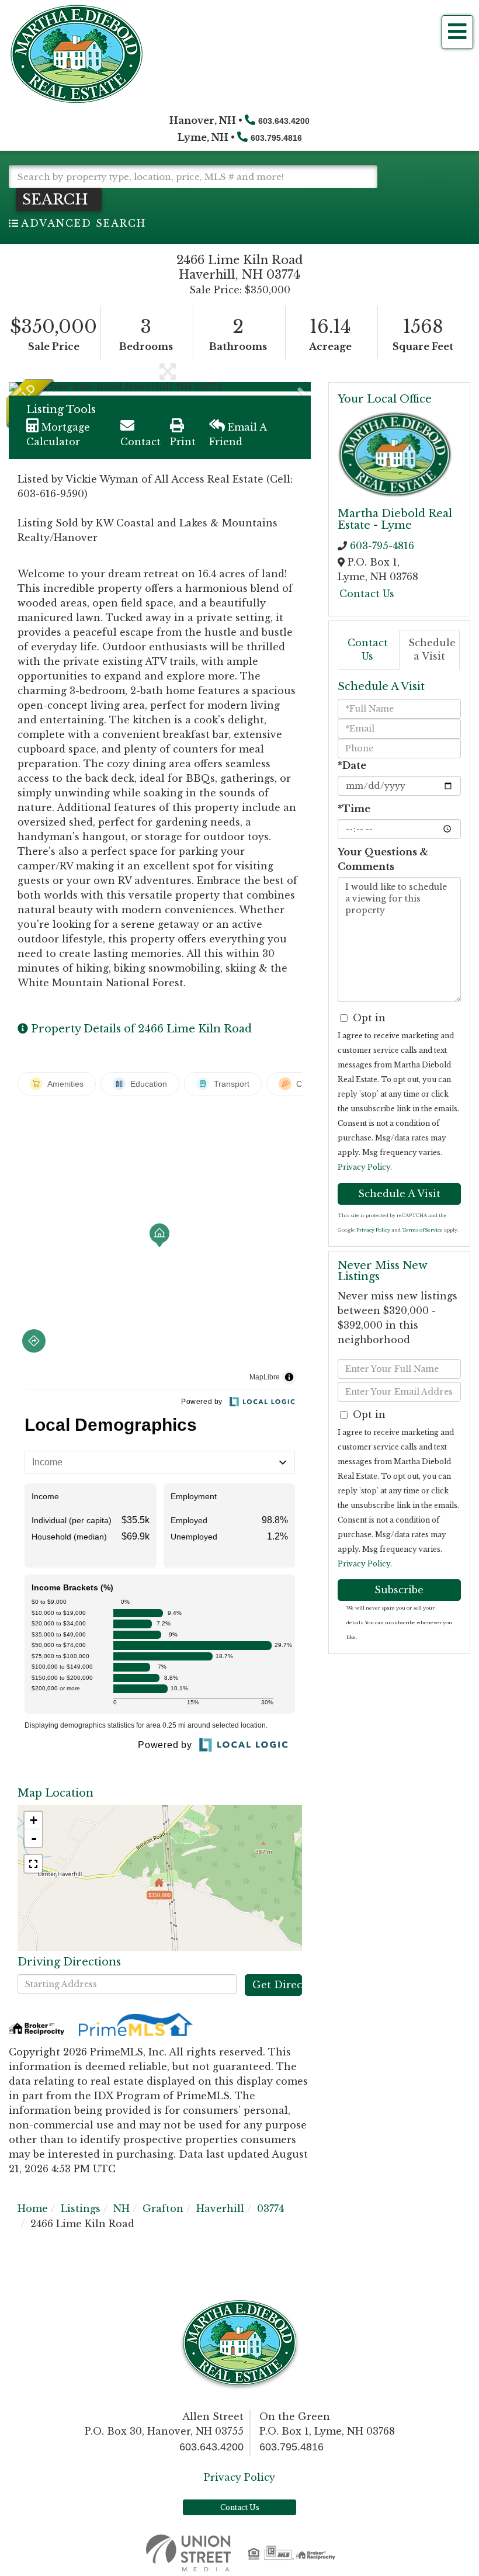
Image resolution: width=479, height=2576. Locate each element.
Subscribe (399, 1590)
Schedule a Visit (432, 649)
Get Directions (277, 1985)
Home (33, 2209)
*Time (354, 809)
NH (122, 2209)
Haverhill (220, 2209)
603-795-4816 (382, 546)
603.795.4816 (276, 138)
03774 (270, 2209)
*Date (352, 765)
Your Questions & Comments (383, 859)
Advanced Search (84, 223)
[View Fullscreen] (33, 1864)
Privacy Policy (364, 1167)
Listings (81, 2209)
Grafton (163, 2209)
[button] (59, 200)
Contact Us (367, 594)
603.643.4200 (284, 121)
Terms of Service (422, 1230)
